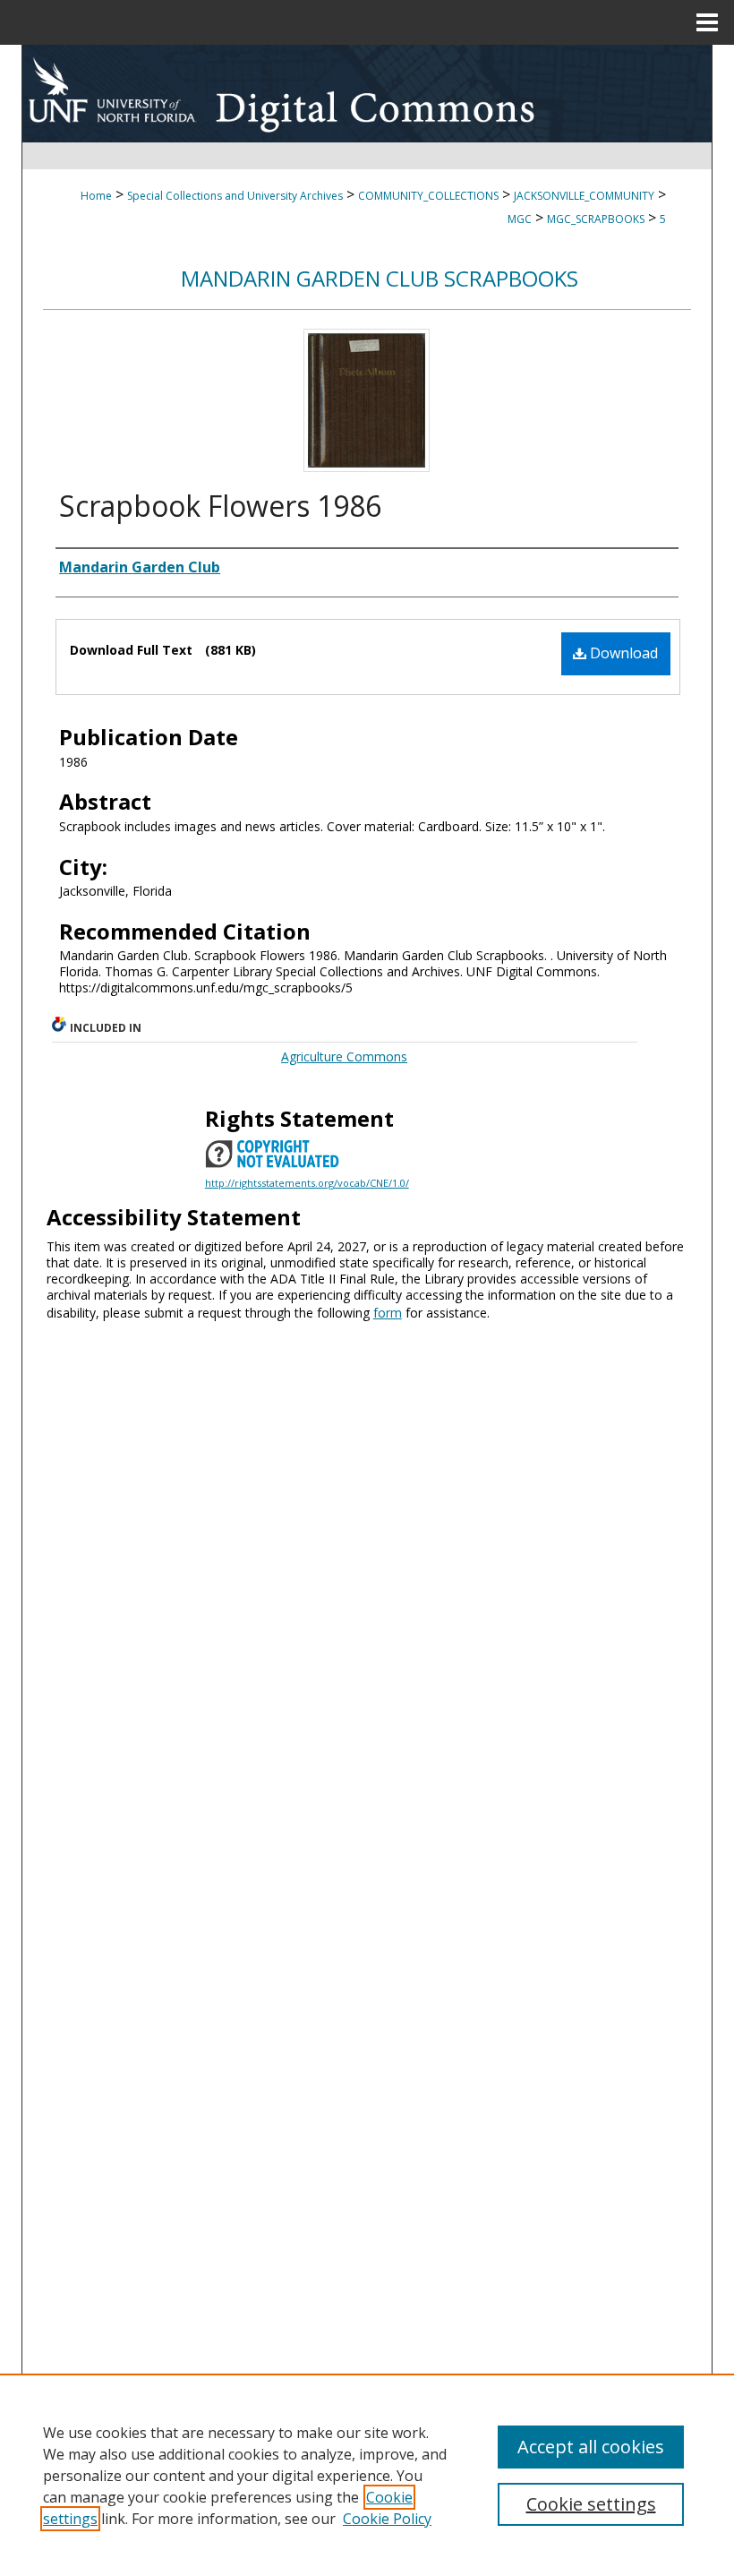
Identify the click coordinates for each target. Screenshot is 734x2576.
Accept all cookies (591, 2447)
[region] (367, 2475)
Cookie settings (591, 2504)
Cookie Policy (387, 2519)
